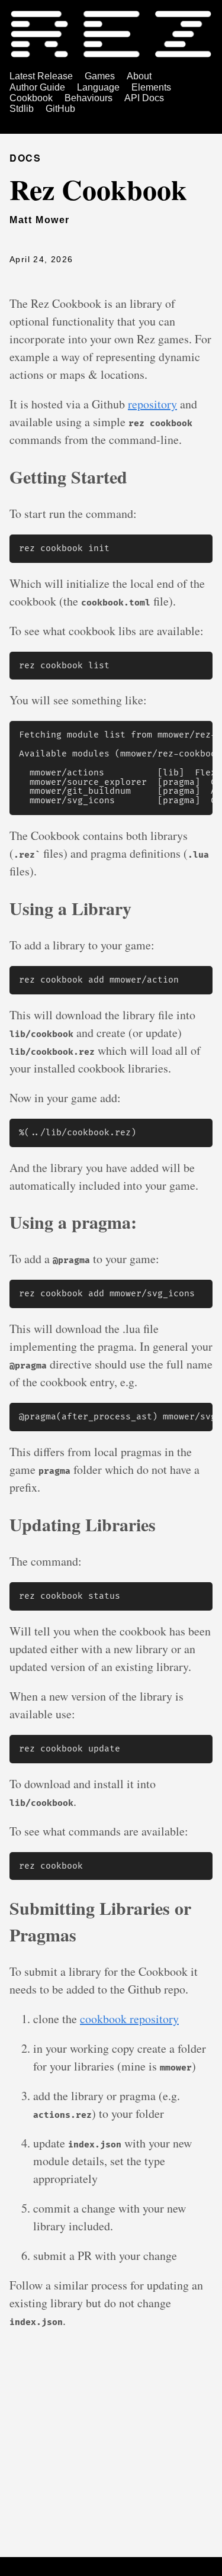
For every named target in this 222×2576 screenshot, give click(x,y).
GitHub (60, 109)
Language (98, 87)
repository (152, 404)
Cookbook (31, 98)
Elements (151, 87)
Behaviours (89, 98)
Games (100, 76)
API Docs (144, 98)
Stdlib (22, 109)
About (139, 76)
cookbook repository (129, 2019)
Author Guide (37, 87)
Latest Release (41, 76)
